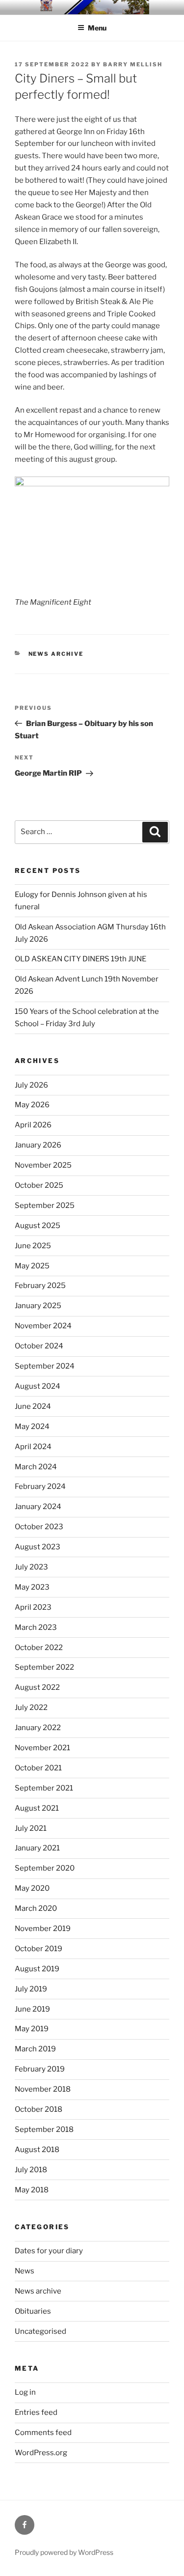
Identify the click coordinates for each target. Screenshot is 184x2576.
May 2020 (32, 1888)
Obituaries (33, 2311)
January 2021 (37, 1848)
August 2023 (38, 1547)
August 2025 (38, 1226)
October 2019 (39, 1949)
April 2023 (33, 1607)
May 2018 (32, 2190)
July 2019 (31, 1989)
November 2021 (42, 1748)
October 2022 (39, 1648)
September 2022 (44, 1667)
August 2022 (37, 1687)
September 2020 (45, 1868)
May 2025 (32, 1266)
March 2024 (36, 1467)
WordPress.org (41, 2453)
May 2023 (32, 1587)
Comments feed (43, 2433)
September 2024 (45, 1366)
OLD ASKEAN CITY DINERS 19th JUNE (80, 959)
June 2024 (33, 1406)
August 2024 (38, 1386)
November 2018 (43, 2089)
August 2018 (37, 2150)
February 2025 (40, 1286)
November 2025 (43, 1165)
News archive (56, 654)
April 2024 (33, 1447)
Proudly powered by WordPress (64, 2552)
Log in (25, 2392)
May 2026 (32, 1105)
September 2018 (44, 2129)
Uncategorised (40, 2331)
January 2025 (38, 1306)
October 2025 (39, 1185)
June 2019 (32, 2009)
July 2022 (31, 1708)
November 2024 (43, 1326)
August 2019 (37, 1969)
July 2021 (31, 1828)
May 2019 (32, 2029)
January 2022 (38, 1728)
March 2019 (35, 2049)
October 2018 (39, 2109)
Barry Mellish (133, 64)
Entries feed (36, 2412)
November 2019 (43, 1929)
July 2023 (31, 1567)
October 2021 (38, 1768)
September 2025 (45, 1205)
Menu (97, 28)
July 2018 (31, 2170)
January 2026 (38, 1145)
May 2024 (32, 1427)
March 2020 (36, 1908)
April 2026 (33, 1125)
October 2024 (39, 1346)
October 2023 (39, 1527)
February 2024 (40, 1486)
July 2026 (31, 1085)
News (25, 2271)
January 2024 (38, 1507)
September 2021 (44, 1788)
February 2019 (40, 2069)
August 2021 (37, 1808)
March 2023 (36, 1627)
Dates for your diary (49, 2251)
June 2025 (33, 1246)
